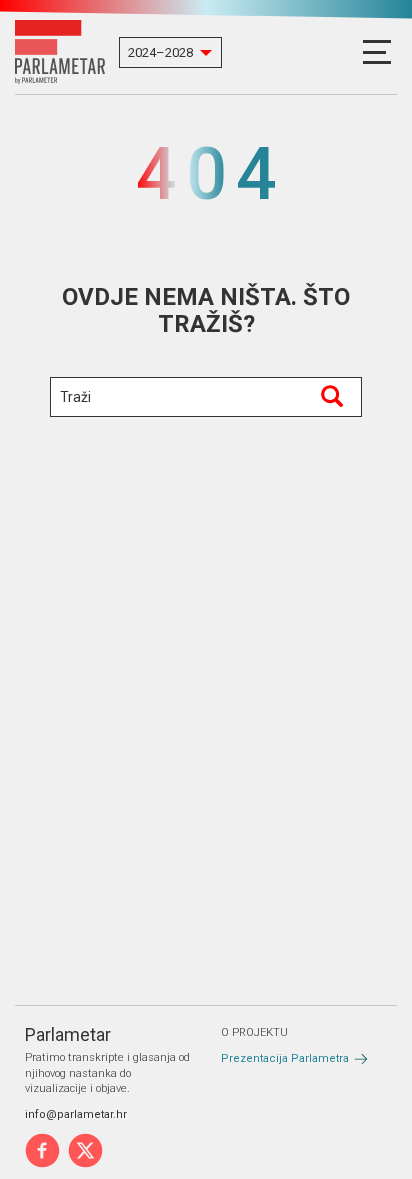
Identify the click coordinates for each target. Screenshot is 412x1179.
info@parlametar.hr (76, 1114)
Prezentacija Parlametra (285, 1058)
